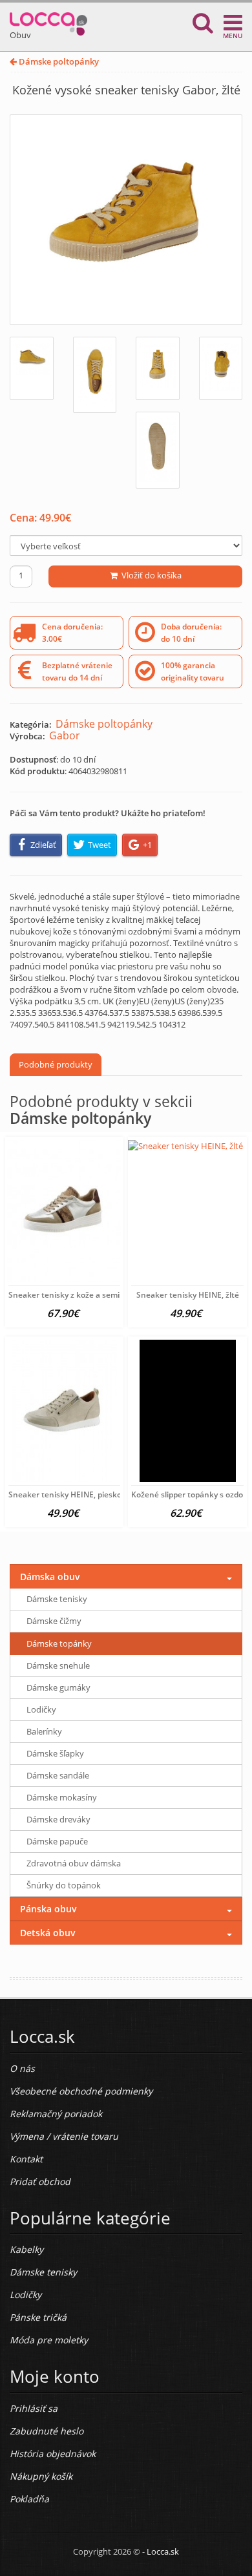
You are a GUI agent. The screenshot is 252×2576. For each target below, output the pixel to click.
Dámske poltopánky (58, 61)
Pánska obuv (48, 1909)
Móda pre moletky (49, 2340)
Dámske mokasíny (62, 1797)
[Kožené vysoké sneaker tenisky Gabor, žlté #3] (158, 368)
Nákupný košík (41, 2476)
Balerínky (44, 1731)
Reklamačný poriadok (56, 2114)
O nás (22, 2068)
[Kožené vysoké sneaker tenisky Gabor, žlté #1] (32, 368)
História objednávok (53, 2454)
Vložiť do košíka (150, 575)
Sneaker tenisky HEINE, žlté (188, 1295)
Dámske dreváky (58, 1819)
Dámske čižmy (54, 1621)
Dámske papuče (57, 1841)
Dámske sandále (58, 1775)
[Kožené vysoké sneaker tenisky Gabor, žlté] (126, 220)
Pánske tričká (38, 2317)
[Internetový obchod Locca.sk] (48, 21)
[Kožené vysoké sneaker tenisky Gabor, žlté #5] (158, 450)
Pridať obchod (40, 2181)
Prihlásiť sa (34, 2408)
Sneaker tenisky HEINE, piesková (69, 1494)
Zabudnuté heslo (47, 2431)
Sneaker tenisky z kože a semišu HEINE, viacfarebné (105, 1295)
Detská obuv (48, 1933)
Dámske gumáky (58, 1687)
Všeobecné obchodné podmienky (81, 2091)
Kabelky (26, 2249)
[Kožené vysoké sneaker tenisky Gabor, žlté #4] (221, 368)
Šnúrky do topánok (64, 1885)
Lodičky (41, 1709)
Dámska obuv (50, 1577)
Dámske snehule (58, 1665)
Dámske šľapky (55, 1753)
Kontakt (26, 2159)
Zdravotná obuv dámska (74, 1863)
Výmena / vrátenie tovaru (64, 2136)
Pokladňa (29, 2499)
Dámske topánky (59, 1643)
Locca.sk (163, 2551)
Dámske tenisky (57, 1599)
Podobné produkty (56, 1064)
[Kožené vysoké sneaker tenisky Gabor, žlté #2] (95, 375)
